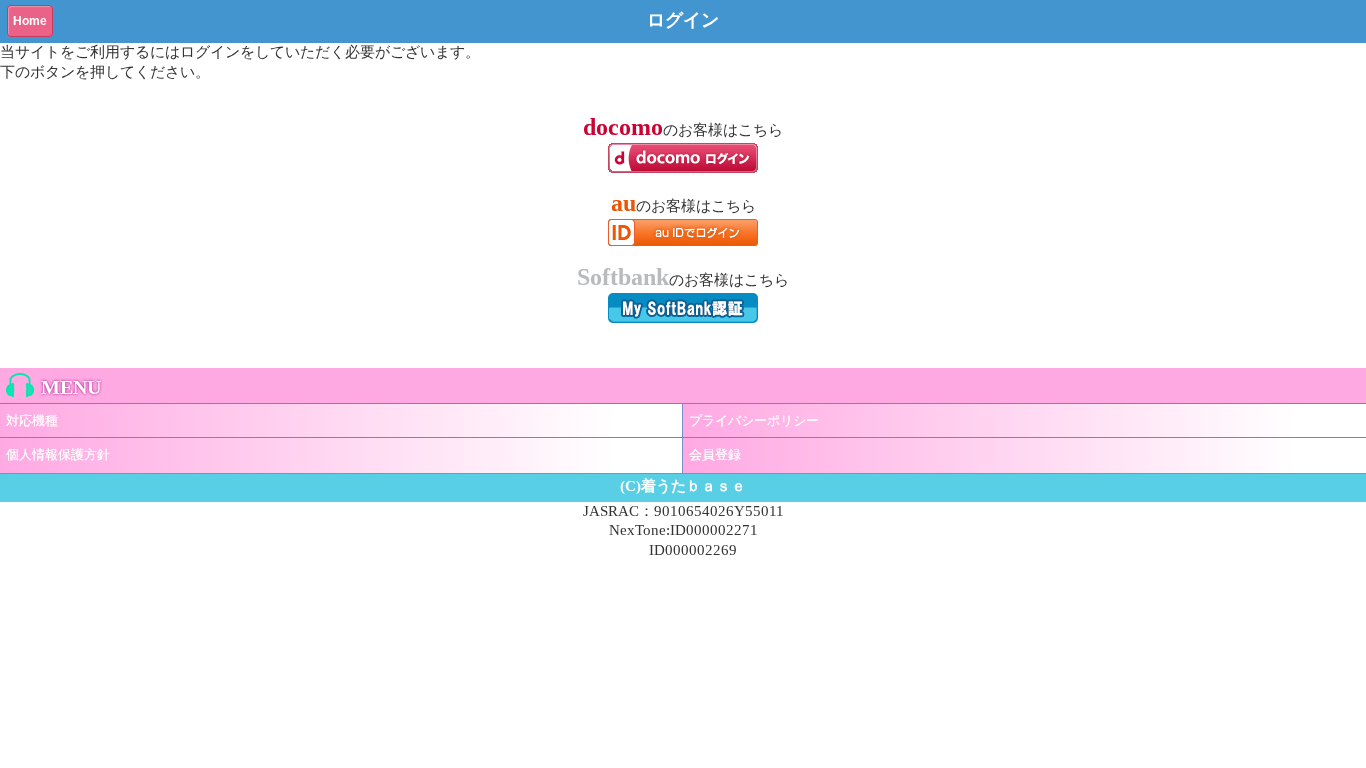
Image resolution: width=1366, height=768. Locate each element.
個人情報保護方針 (58, 454)
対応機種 (32, 420)
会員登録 (715, 454)
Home (30, 21)
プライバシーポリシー (754, 420)
